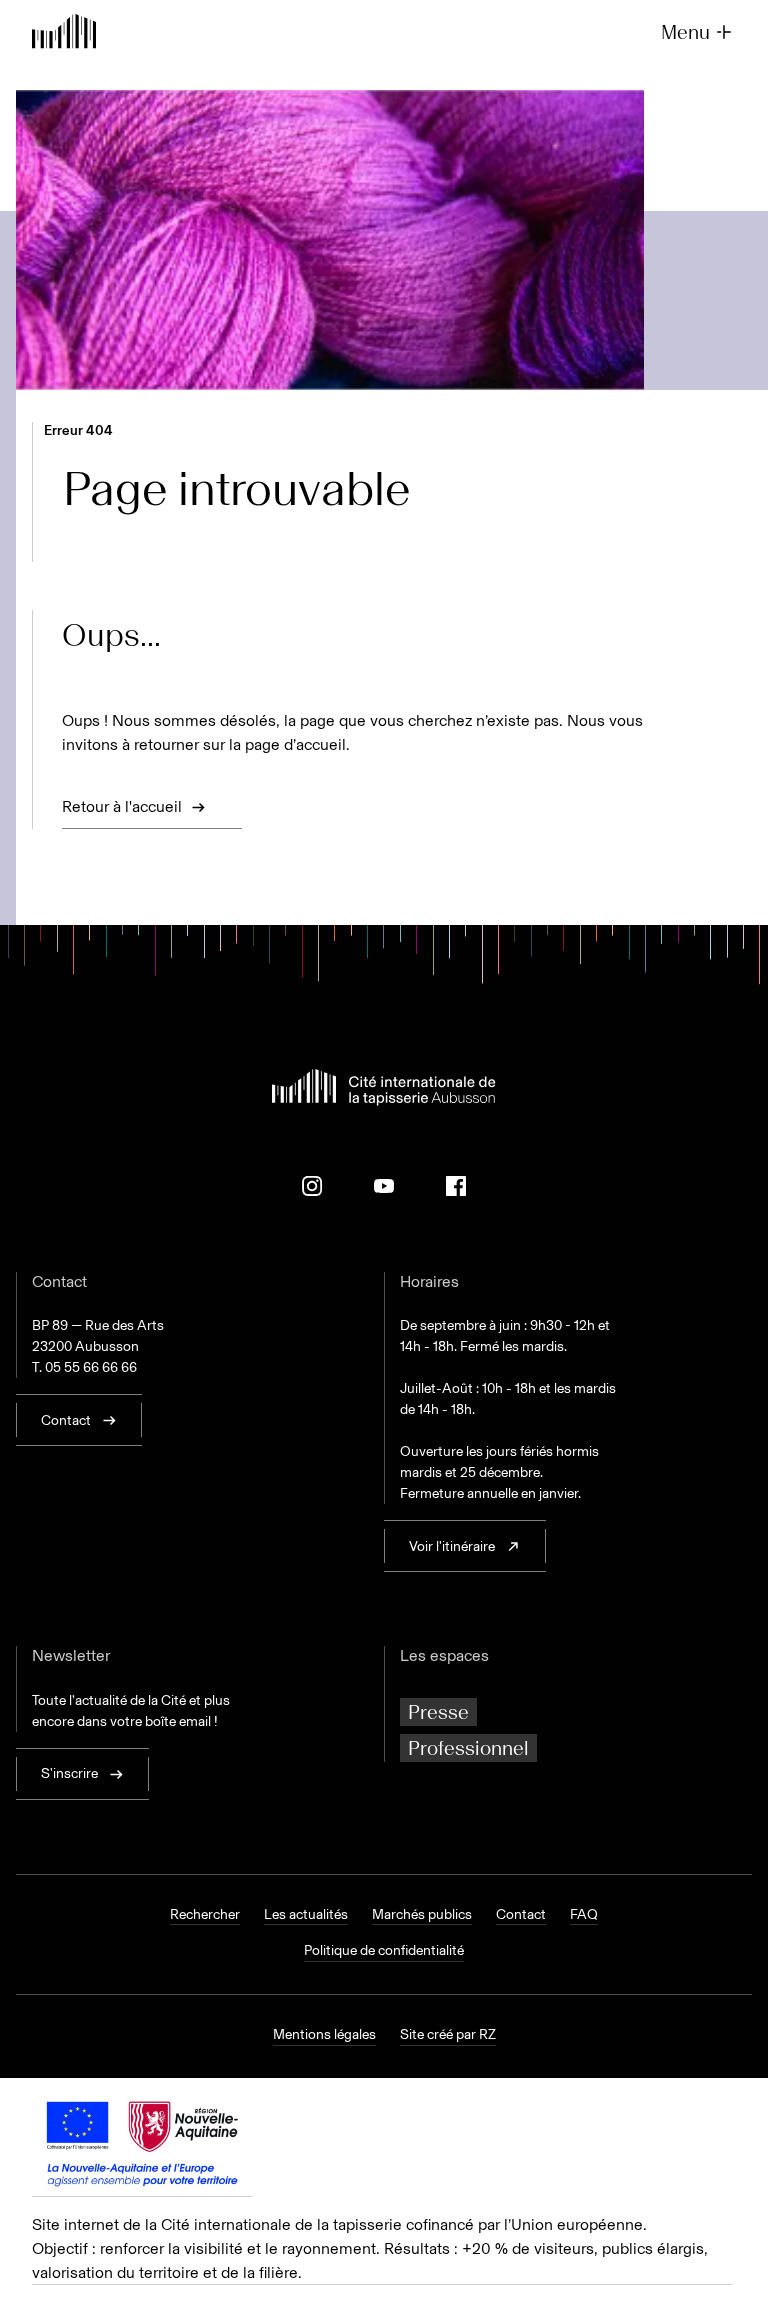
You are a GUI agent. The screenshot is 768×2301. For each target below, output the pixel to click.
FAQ (584, 1915)
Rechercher (205, 1915)
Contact (521, 1915)
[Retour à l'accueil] (64, 33)
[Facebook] (456, 1186)
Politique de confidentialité (384, 1951)
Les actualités (306, 1915)
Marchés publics (422, 1915)
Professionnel (468, 1748)
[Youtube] (384, 1186)
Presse (438, 1712)
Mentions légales (324, 2035)
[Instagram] (312, 1186)
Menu (685, 32)
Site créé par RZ (448, 2035)
